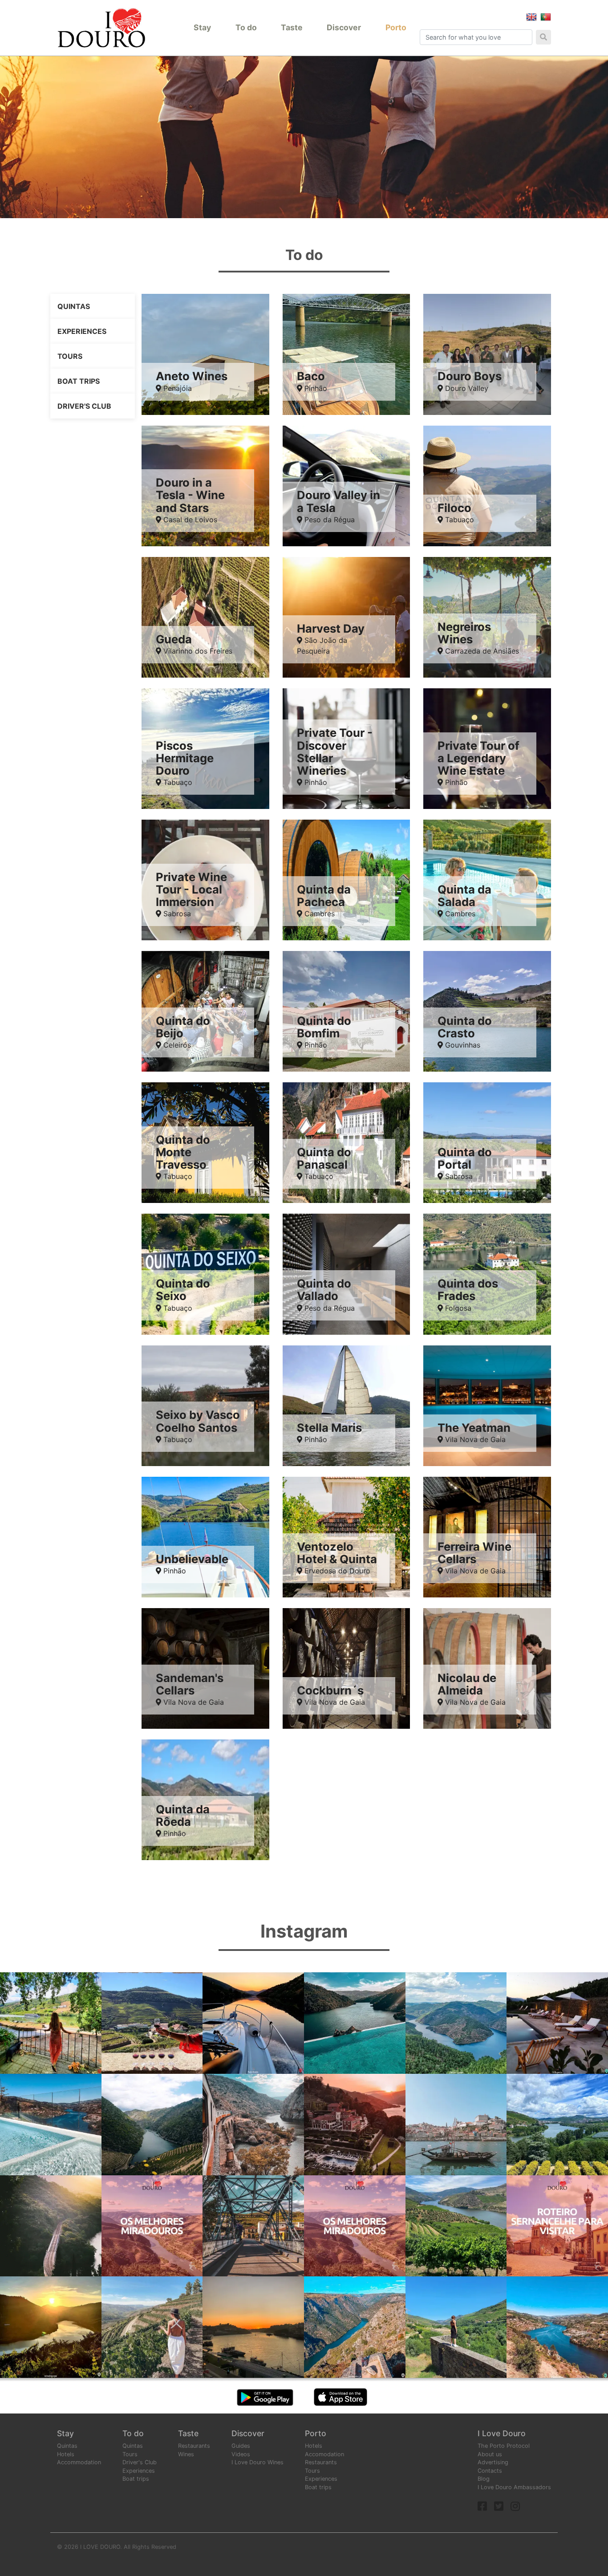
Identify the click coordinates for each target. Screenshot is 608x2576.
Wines (186, 2454)
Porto (396, 27)
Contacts (490, 2471)
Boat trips (79, 381)
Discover (344, 27)
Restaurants (194, 2446)
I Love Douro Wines (257, 2462)
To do (246, 27)
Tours (70, 356)
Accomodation (324, 2454)
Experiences (82, 331)
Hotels (66, 2454)
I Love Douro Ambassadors (514, 2487)
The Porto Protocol (504, 2446)
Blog (484, 2479)
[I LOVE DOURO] (101, 28)
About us (490, 2454)
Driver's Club (84, 406)
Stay (202, 27)
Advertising (493, 2462)
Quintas (74, 306)
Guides (241, 2446)
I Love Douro (502, 2433)
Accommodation (79, 2462)
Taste (292, 27)
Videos (241, 2454)
